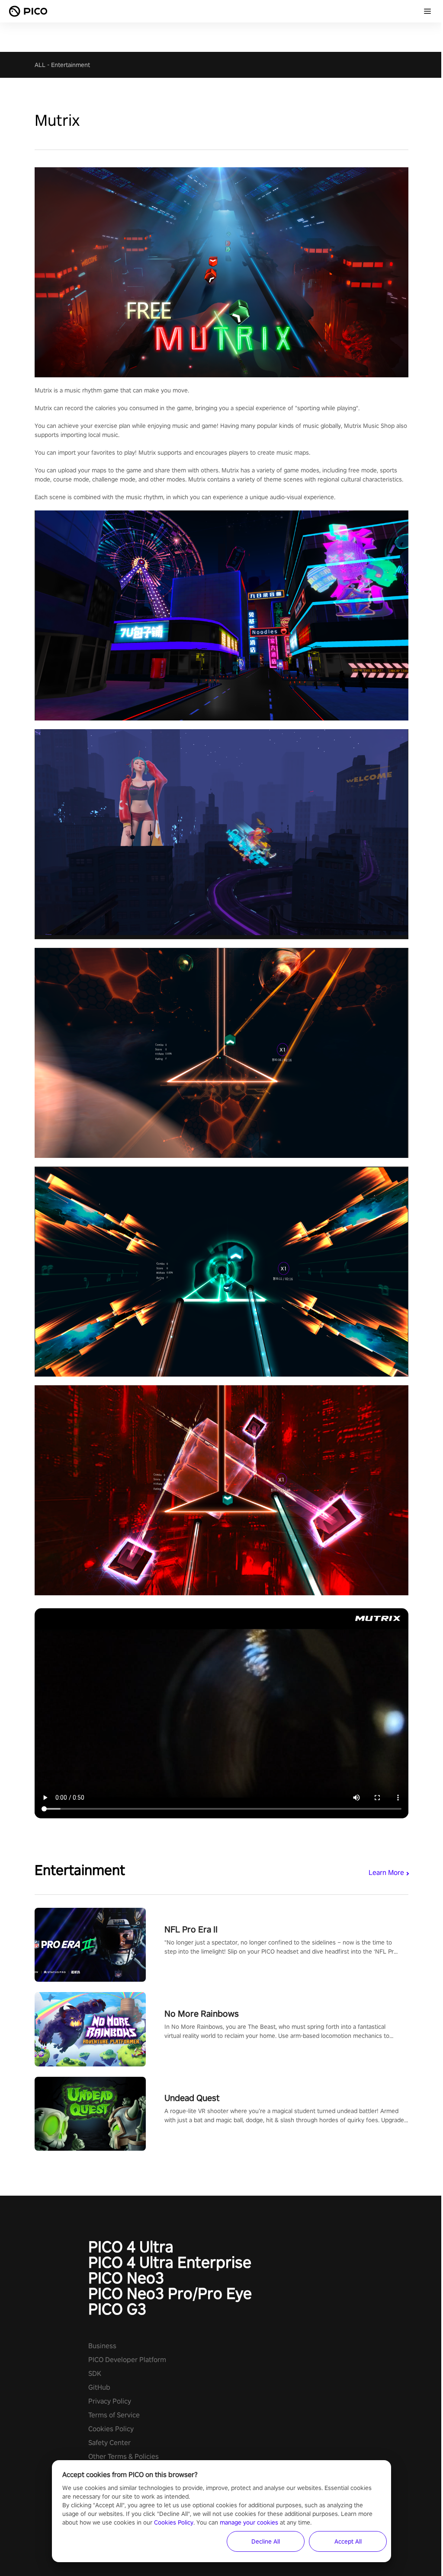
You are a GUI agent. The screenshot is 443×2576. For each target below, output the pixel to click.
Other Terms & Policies (124, 2456)
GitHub (99, 2387)
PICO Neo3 (126, 2278)
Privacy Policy (110, 2401)
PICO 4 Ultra (131, 2247)
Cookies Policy (111, 2429)
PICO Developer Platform (127, 2360)
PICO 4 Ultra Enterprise (170, 2262)
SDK (95, 2374)
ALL (40, 65)
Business (102, 2346)
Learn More (386, 1873)
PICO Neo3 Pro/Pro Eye (170, 2293)
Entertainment (71, 65)
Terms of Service (114, 2415)
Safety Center (109, 2443)
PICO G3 (117, 2309)
